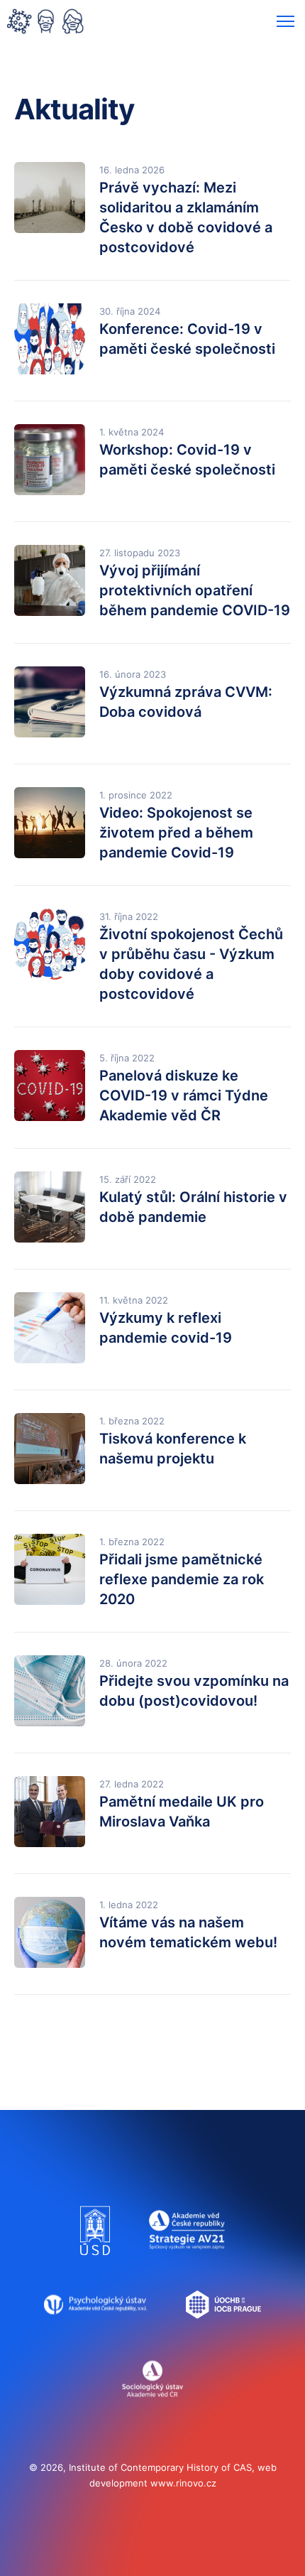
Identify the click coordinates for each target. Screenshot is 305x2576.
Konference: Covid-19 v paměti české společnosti (187, 339)
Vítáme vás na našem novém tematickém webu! (188, 1932)
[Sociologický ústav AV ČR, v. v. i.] (153, 2410)
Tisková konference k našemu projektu (173, 1449)
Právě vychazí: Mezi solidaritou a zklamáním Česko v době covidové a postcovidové (186, 217)
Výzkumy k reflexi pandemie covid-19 (166, 1328)
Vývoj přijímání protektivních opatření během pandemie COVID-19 (195, 590)
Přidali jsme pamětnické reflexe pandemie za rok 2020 (182, 1579)
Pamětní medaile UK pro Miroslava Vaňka (182, 1812)
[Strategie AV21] (187, 2262)
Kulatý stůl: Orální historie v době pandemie (193, 1207)
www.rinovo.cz (183, 2483)
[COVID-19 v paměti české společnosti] (45, 23)
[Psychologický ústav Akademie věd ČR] (95, 2336)
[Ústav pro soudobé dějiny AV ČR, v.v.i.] (95, 2262)
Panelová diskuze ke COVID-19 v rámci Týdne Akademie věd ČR (184, 1095)
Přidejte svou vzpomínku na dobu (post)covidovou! (194, 1691)
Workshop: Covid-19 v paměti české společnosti (187, 460)
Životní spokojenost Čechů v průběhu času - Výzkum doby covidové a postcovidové (191, 964)
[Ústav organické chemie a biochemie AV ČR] (224, 2336)
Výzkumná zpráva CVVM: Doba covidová (186, 702)
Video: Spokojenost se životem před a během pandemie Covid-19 (176, 833)
